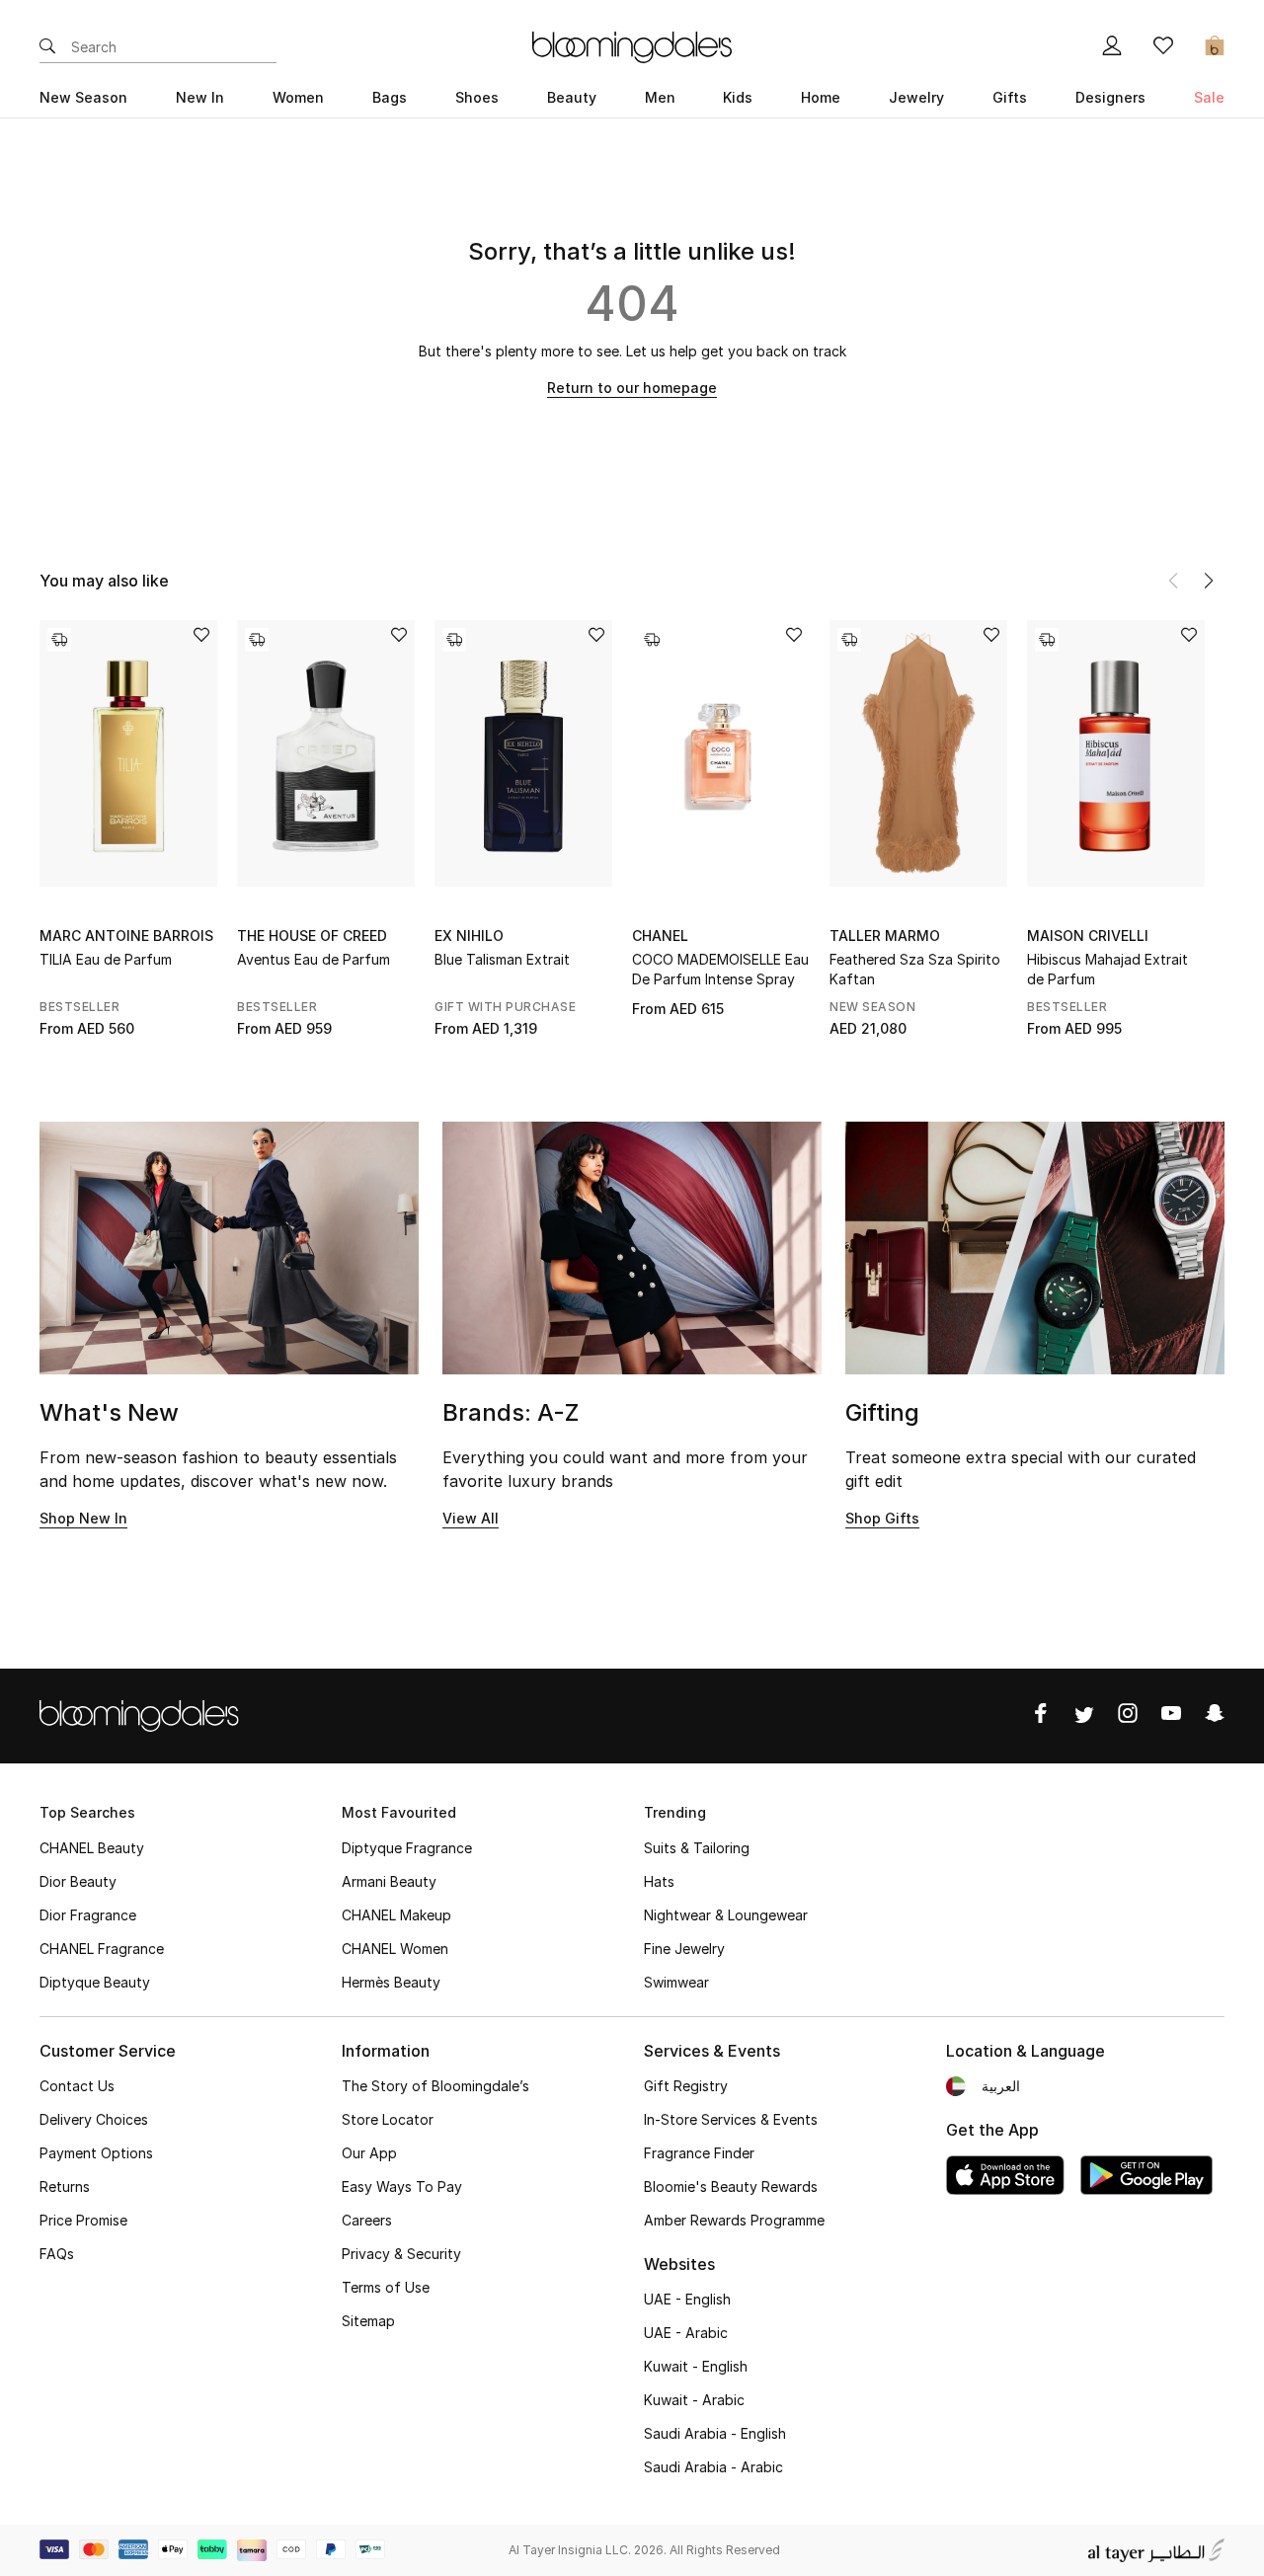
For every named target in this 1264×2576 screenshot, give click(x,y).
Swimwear (676, 1982)
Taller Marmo (885, 936)
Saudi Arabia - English (715, 2433)
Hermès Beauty (391, 1982)
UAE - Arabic (686, 2333)
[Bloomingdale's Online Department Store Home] (632, 45)
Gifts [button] (1010, 97)
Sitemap (368, 2321)
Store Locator (388, 2119)
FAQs (57, 2254)
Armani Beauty (389, 1881)
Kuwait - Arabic (694, 2400)
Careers (367, 2220)
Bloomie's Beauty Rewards (731, 2186)
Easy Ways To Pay (402, 2186)
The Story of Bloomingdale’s (435, 2086)
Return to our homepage (632, 388)
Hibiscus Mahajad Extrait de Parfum (1107, 969)
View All (471, 1518)
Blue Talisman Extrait (502, 959)
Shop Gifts (882, 1518)
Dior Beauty (78, 1881)
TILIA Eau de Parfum (106, 959)
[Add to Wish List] (201, 636)
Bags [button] (390, 97)
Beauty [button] (572, 97)
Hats (659, 1881)
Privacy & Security (401, 2254)
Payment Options (96, 2153)
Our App (369, 2153)
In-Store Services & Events (731, 2119)
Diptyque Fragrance (407, 1848)
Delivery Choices (94, 2119)
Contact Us (77, 2086)
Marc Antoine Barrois (126, 936)
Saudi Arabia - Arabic (713, 2467)
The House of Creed (312, 936)
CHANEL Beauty (92, 1848)
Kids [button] (738, 97)
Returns (65, 2186)
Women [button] (298, 97)
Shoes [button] (477, 97)
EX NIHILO (469, 936)
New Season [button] (83, 97)
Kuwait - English (696, 2366)
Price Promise (83, 2220)
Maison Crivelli (1088, 936)
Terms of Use (386, 2287)
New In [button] (200, 97)
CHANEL (660, 936)
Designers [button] (1110, 97)
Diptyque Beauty (95, 1982)
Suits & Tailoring (697, 1848)
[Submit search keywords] (47, 47)
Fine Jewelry (684, 1949)
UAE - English (687, 2299)
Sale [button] (1209, 97)
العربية (1001, 2086)
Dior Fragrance (88, 1915)
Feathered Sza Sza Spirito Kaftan (915, 969)
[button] (1209, 581)
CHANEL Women (395, 1949)
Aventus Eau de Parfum (314, 959)
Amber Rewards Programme (734, 2220)
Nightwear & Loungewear (726, 1915)
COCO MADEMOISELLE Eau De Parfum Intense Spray (720, 969)
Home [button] (821, 97)
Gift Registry (686, 2086)
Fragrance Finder (699, 2153)
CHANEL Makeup (396, 1915)
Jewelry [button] (916, 97)
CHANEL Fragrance (102, 1949)
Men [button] (660, 97)
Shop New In (83, 1518)
